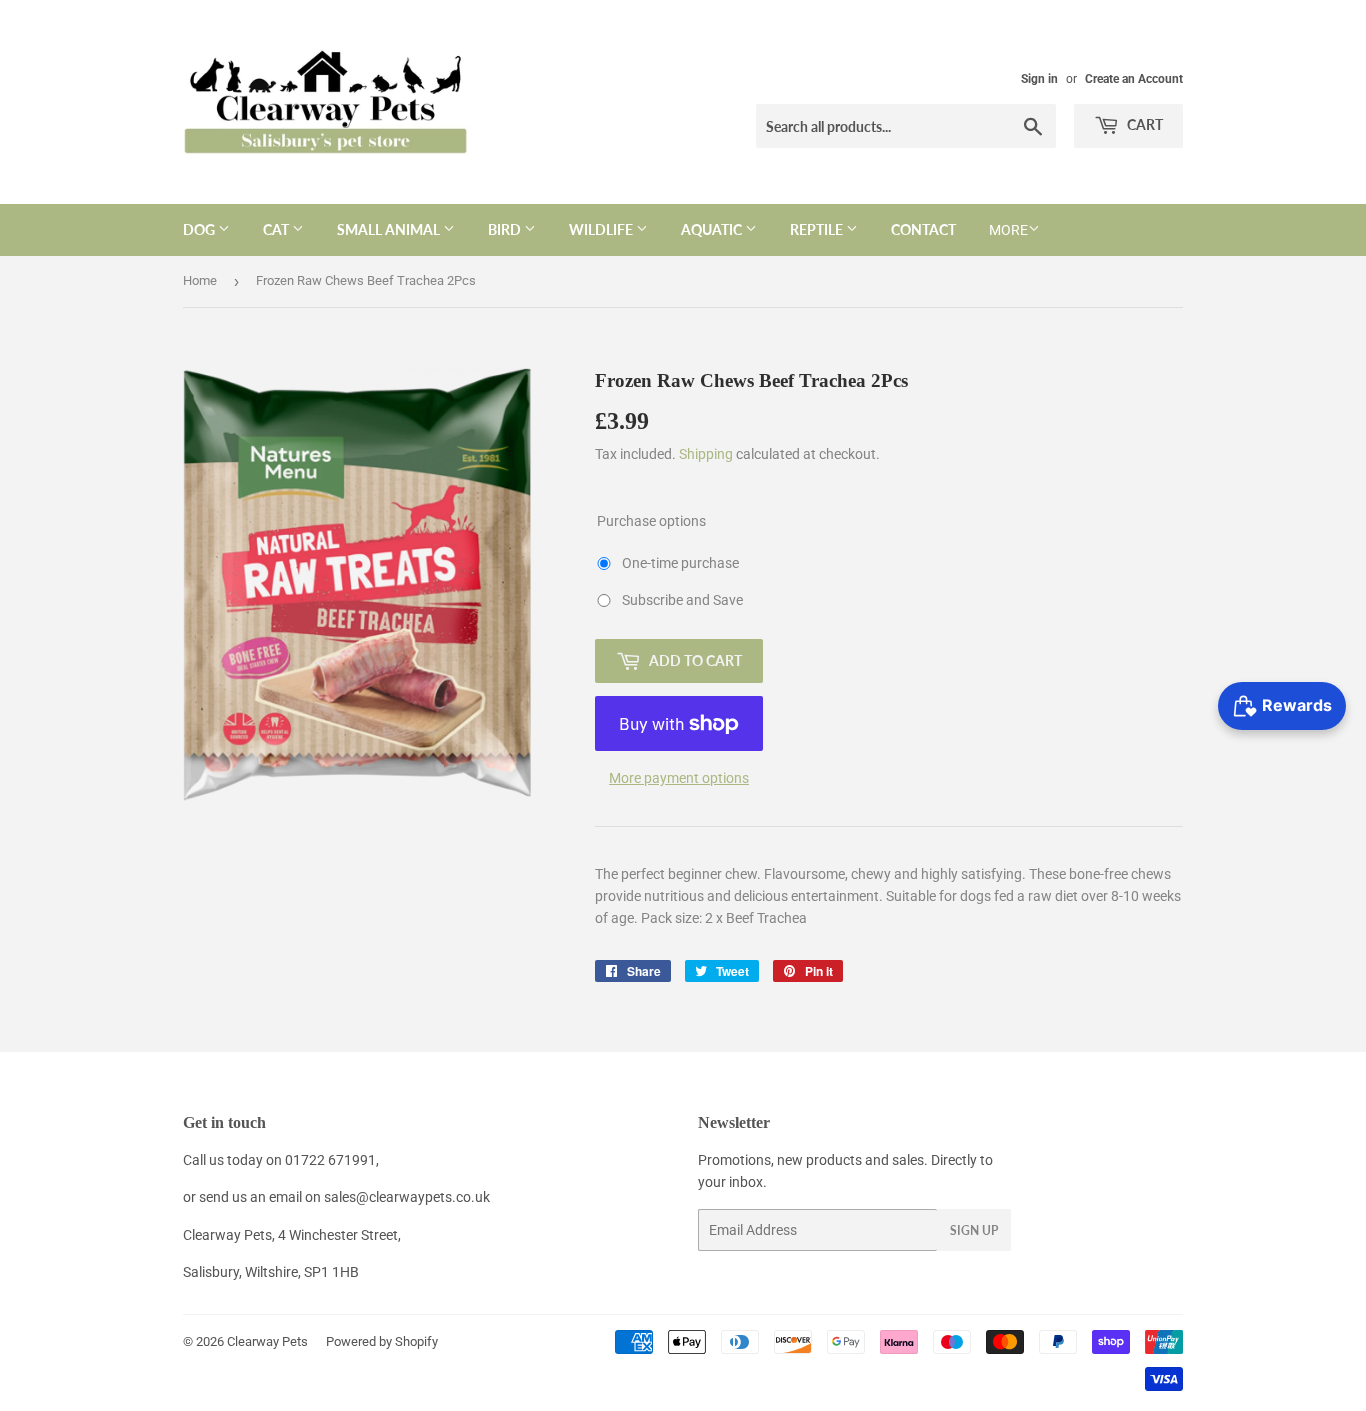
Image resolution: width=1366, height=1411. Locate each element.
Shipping (706, 454)
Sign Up (974, 1230)
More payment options (679, 778)
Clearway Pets (267, 1341)
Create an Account (1134, 79)
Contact (923, 229)
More (1008, 230)
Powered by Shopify (382, 1341)
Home (200, 280)
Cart (1143, 124)
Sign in (1039, 79)
